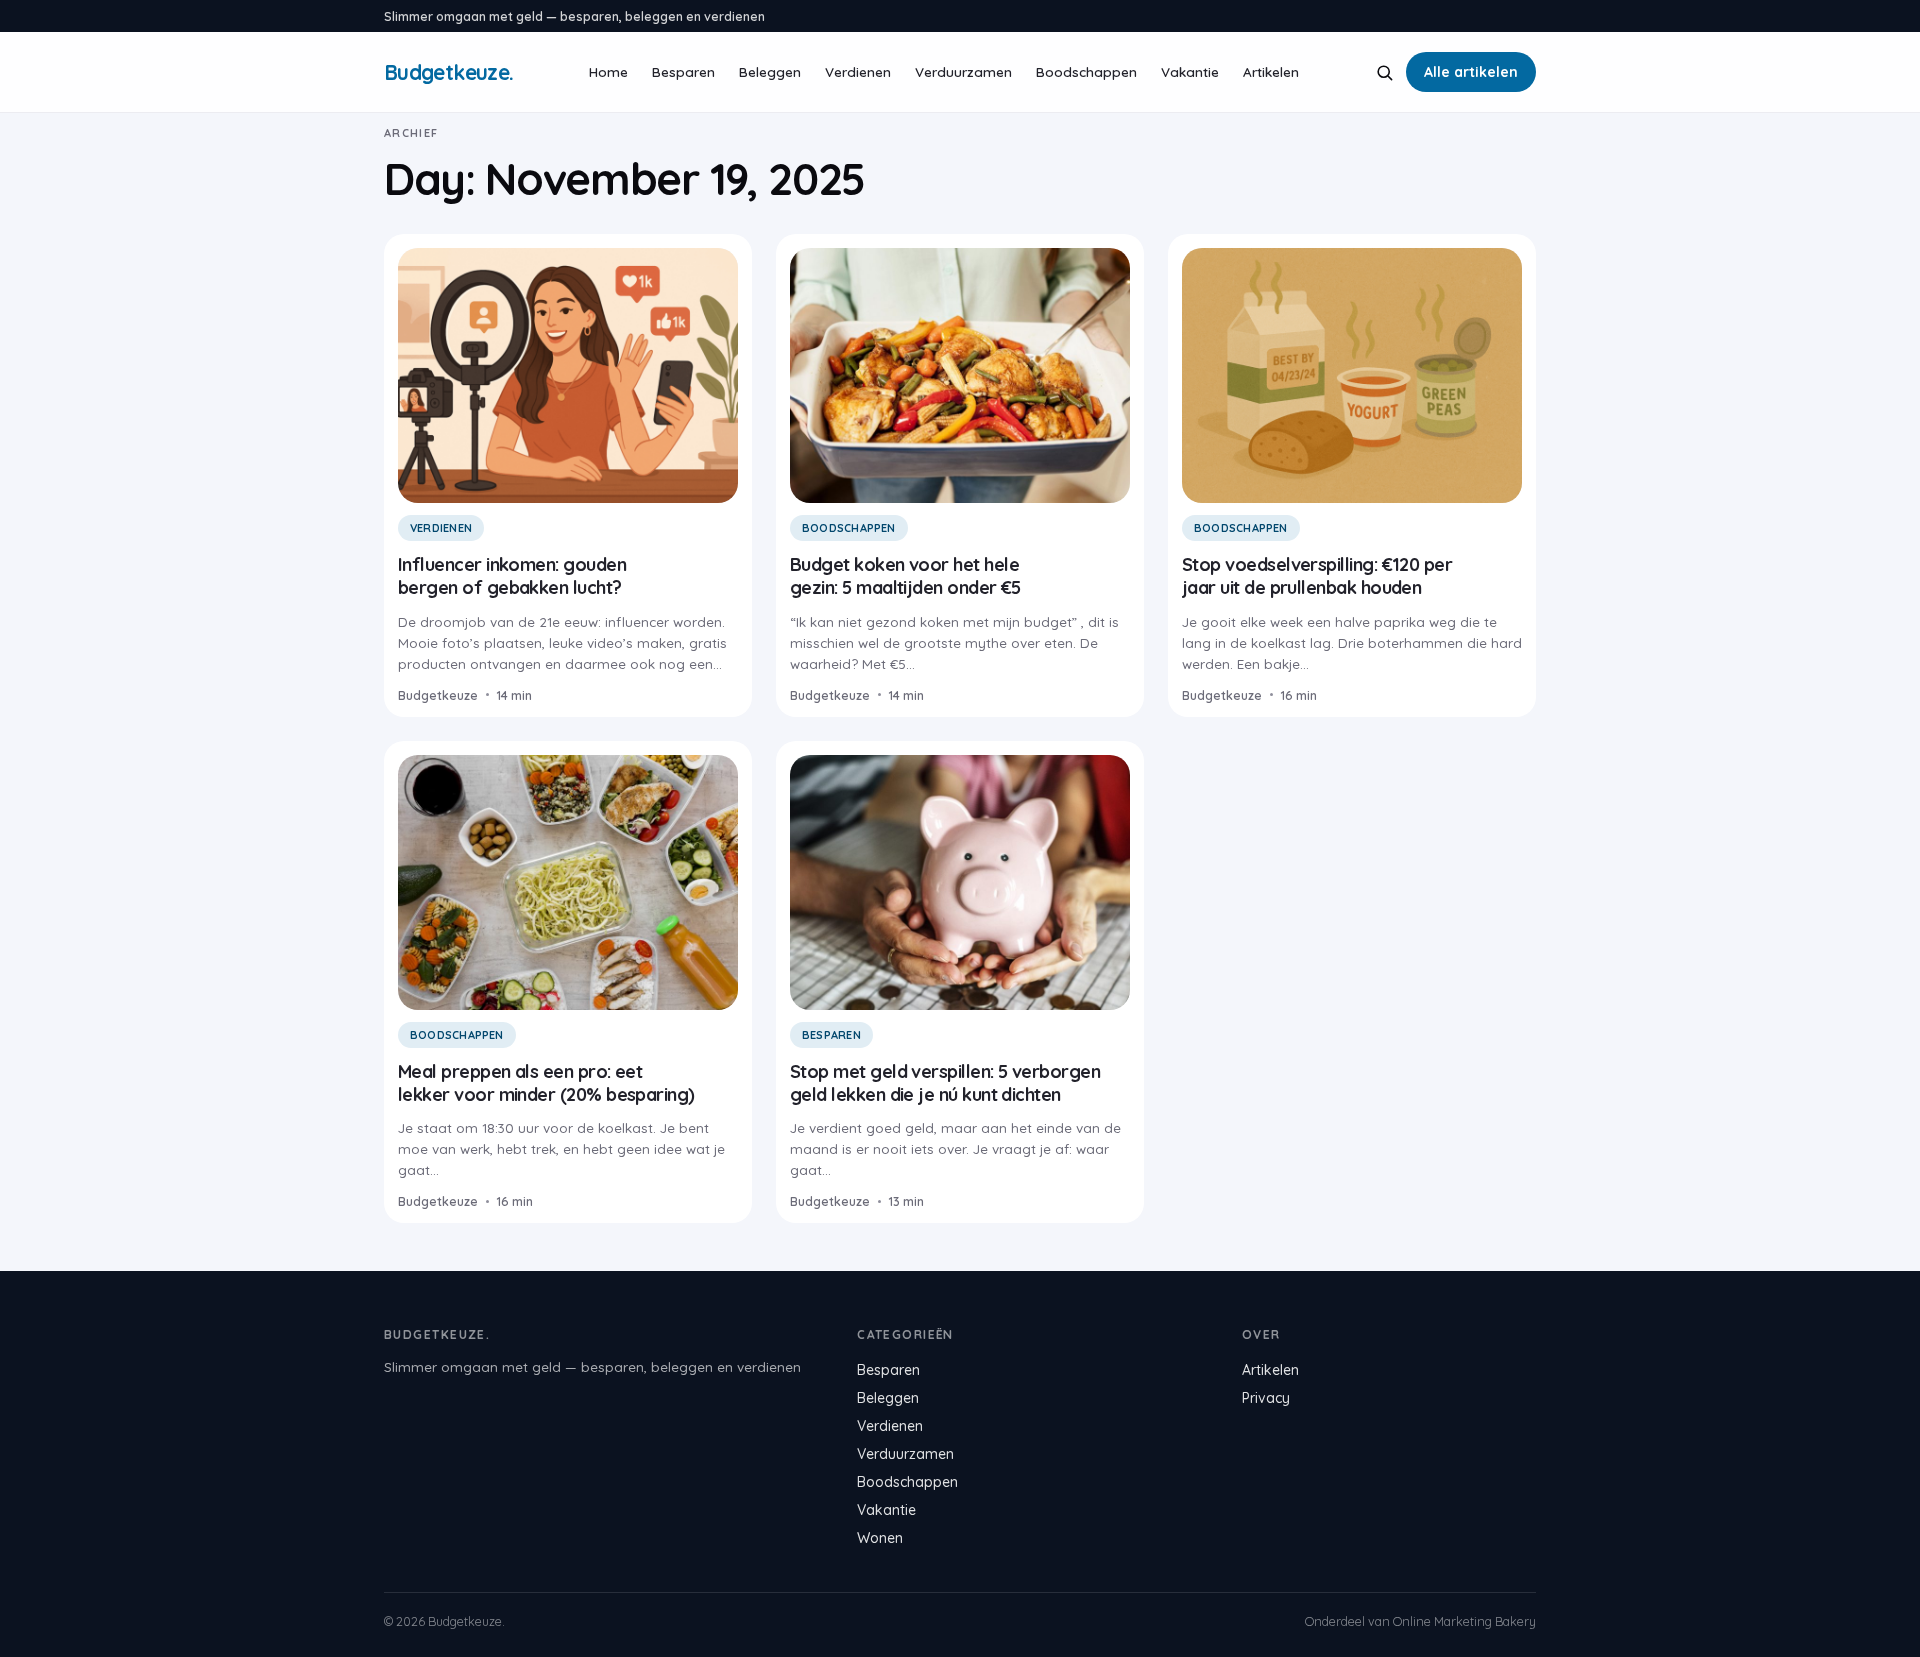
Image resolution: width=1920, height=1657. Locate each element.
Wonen (880, 1538)
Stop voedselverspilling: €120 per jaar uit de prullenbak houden (1317, 576)
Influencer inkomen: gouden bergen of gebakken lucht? (512, 576)
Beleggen (770, 71)
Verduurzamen (963, 71)
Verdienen (858, 71)
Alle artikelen (1471, 72)
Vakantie (1190, 71)
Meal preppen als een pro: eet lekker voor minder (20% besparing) (546, 1083)
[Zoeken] (1384, 72)
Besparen (683, 71)
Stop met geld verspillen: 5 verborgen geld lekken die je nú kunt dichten (945, 1083)
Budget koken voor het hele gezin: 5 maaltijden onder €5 (905, 576)
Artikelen (1271, 71)
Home (608, 71)
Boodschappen (1086, 71)
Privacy (1266, 1398)
